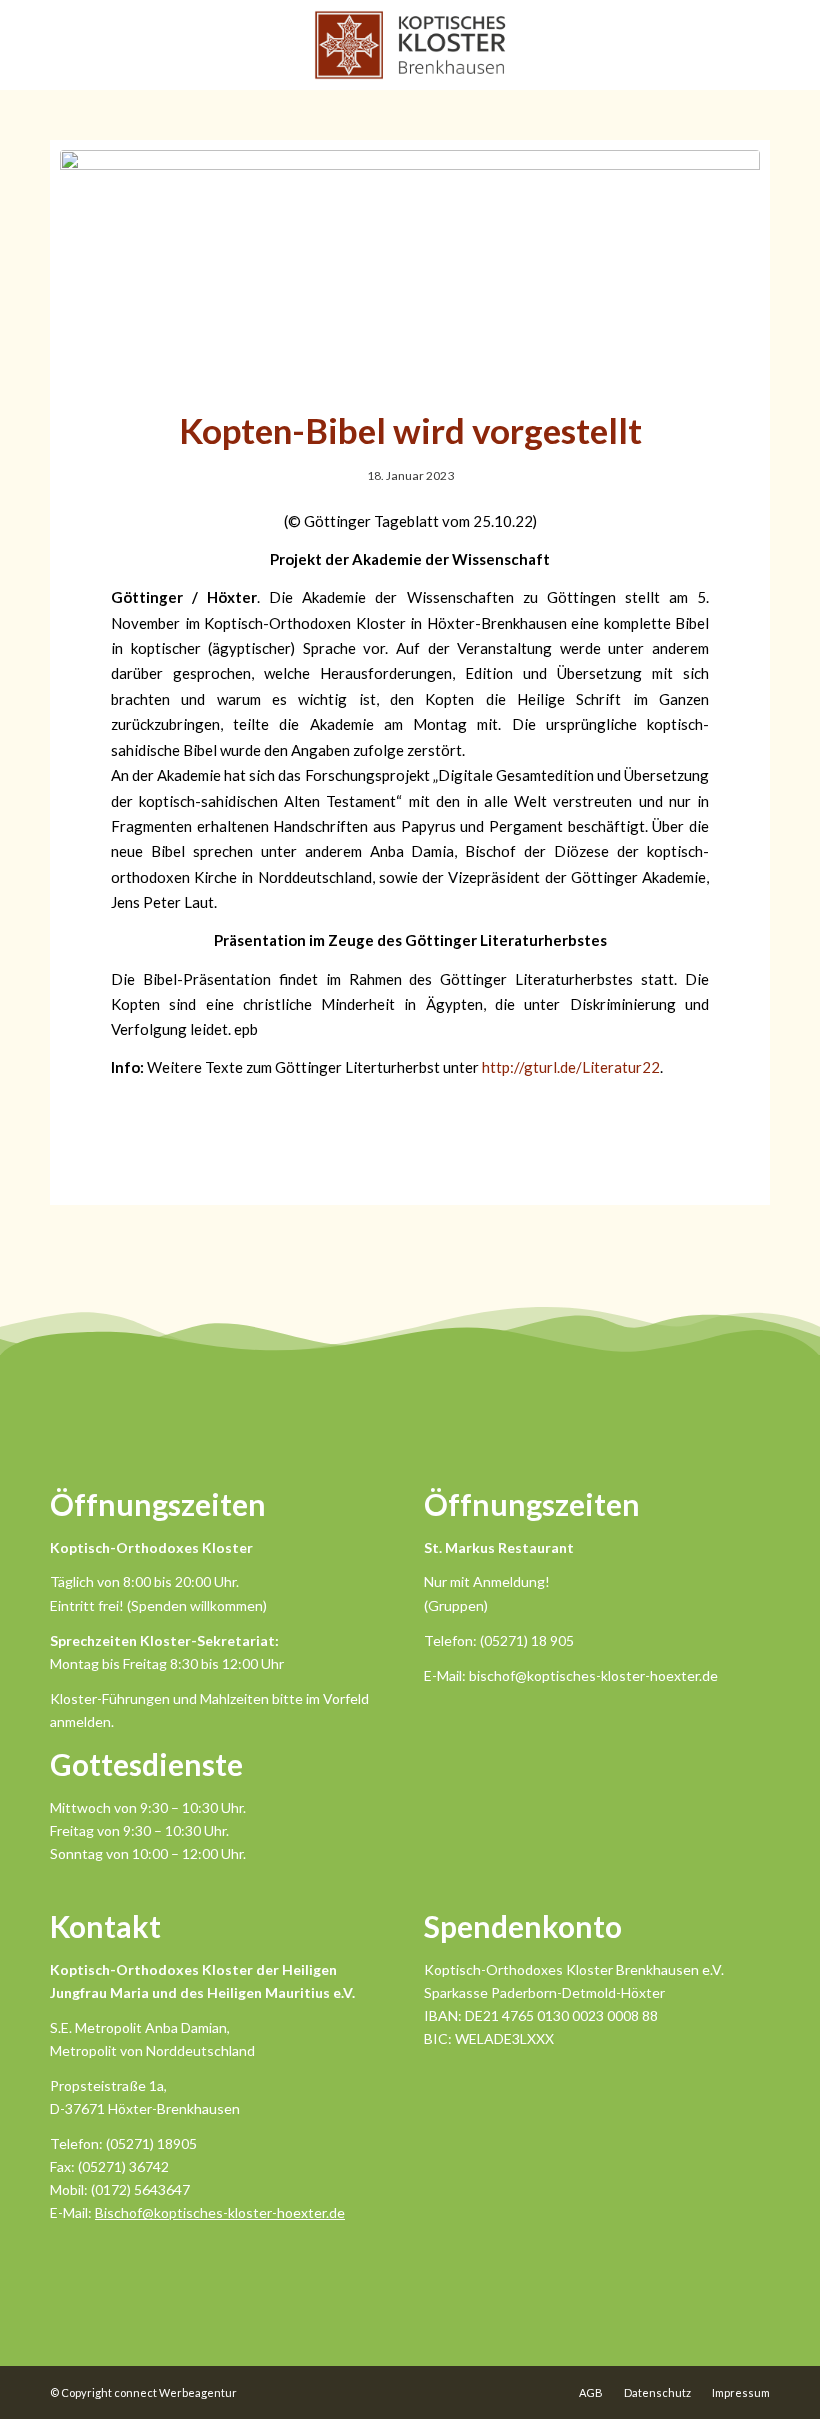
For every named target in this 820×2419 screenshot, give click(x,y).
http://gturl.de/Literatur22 (571, 1067)
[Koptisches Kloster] (410, 45)
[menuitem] (591, 2393)
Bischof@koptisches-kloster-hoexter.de (220, 2212)
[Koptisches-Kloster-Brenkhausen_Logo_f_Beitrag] (410, 266)
